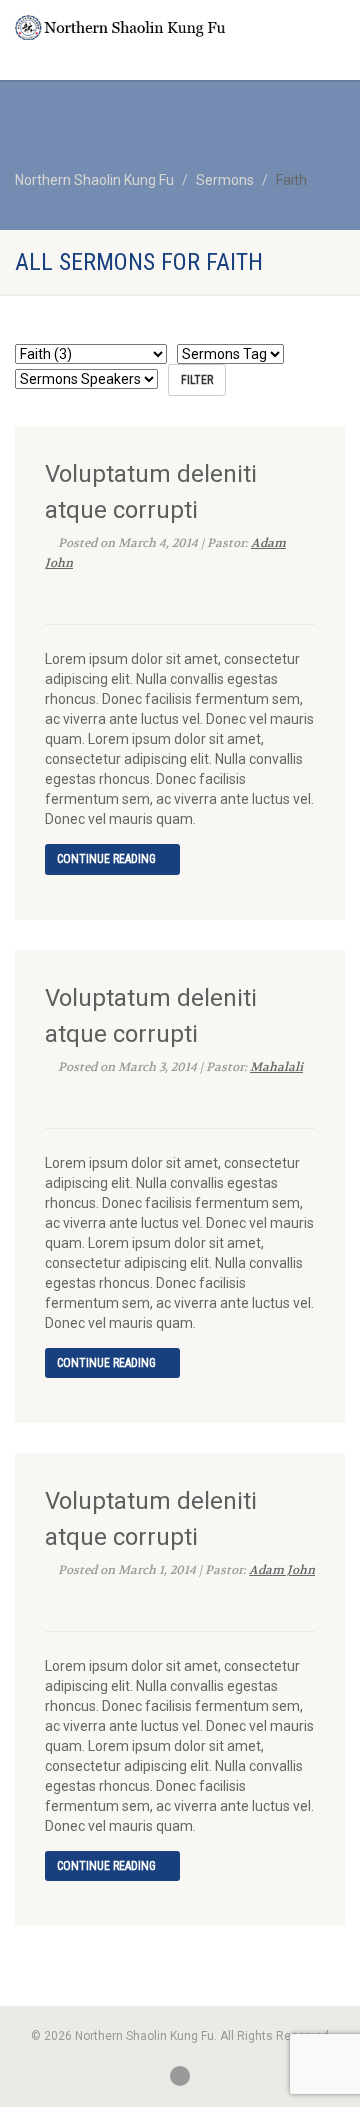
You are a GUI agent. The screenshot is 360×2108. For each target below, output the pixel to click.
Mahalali (276, 1067)
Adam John (282, 1570)
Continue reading (108, 859)
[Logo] (120, 27)
